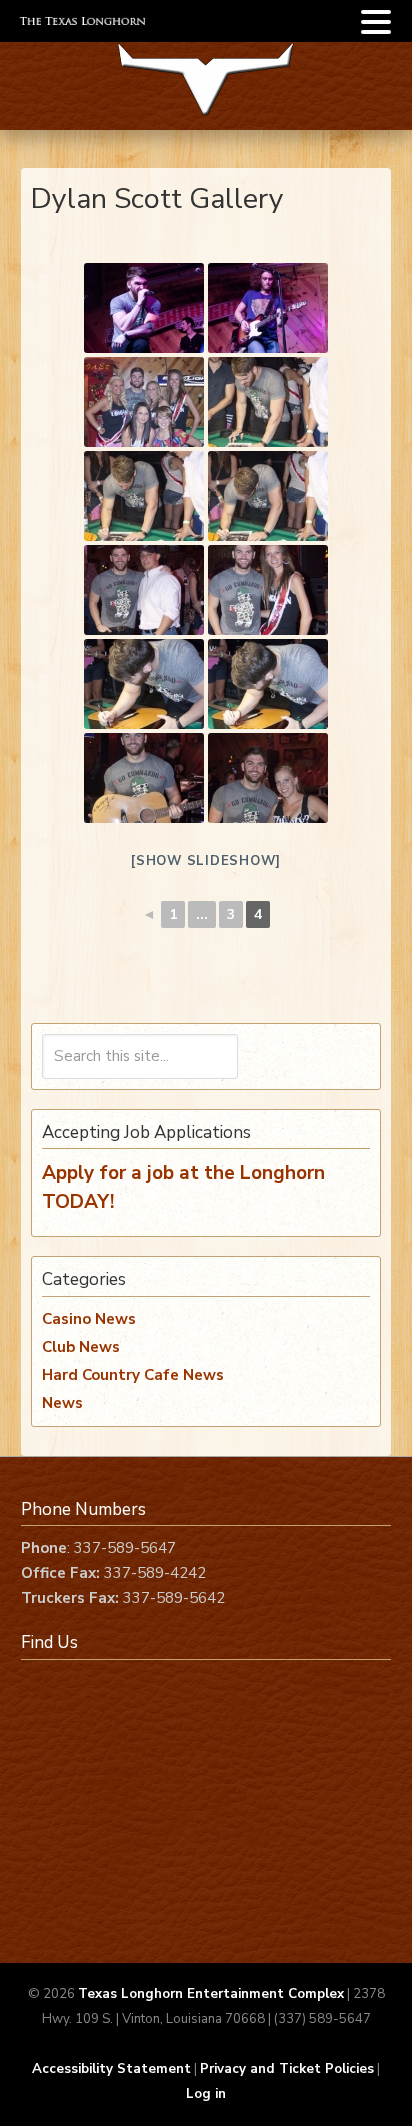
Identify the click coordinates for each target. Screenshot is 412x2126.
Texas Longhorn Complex (206, 92)
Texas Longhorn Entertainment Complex (211, 1994)
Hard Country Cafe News (133, 1375)
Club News (81, 1347)
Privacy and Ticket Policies (287, 2069)
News (62, 1403)
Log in (206, 2094)
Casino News (89, 1319)
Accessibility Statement (111, 2069)
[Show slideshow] (206, 861)
